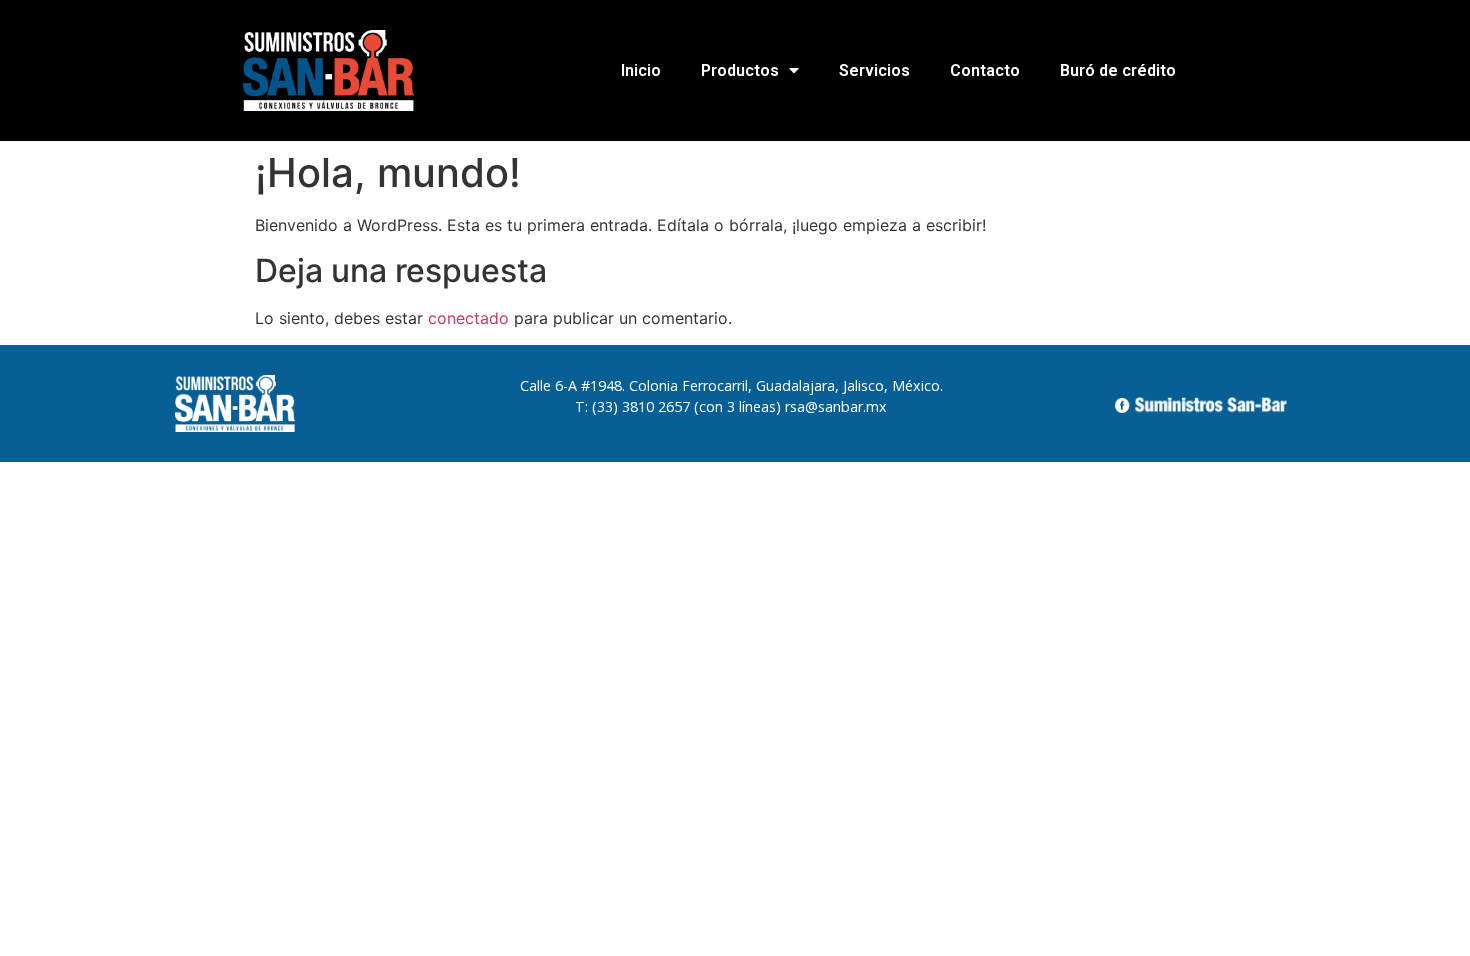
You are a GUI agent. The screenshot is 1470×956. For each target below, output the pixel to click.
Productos (740, 70)
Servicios (874, 70)
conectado (468, 318)
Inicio (641, 70)
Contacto (985, 70)
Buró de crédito (1118, 70)
